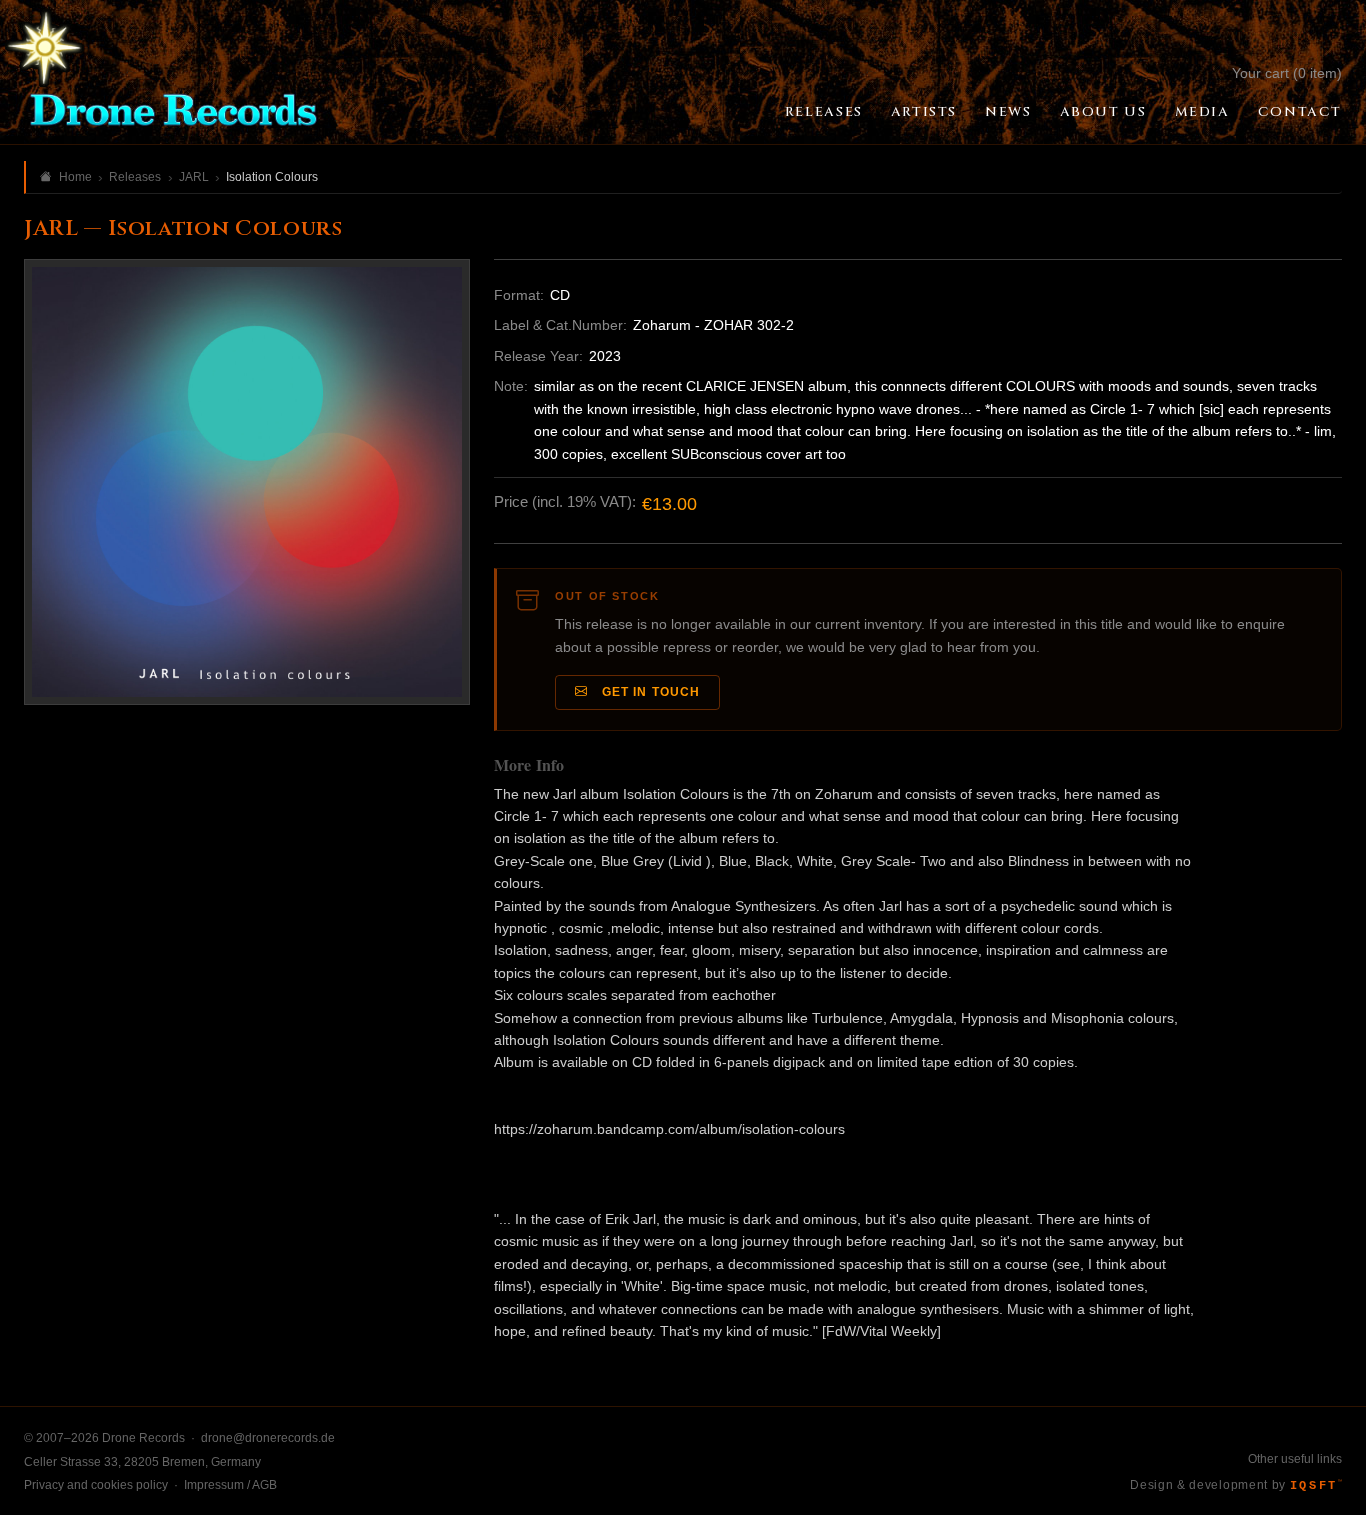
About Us (1103, 112)
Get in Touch (647, 692)
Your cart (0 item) (1287, 73)
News (1008, 112)
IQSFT (1316, 1486)
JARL (194, 177)
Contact (1300, 112)
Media (1202, 112)
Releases (824, 112)
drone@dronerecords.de (268, 1438)
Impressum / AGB (230, 1485)
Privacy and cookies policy (96, 1485)
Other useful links (1295, 1459)
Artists (924, 112)
